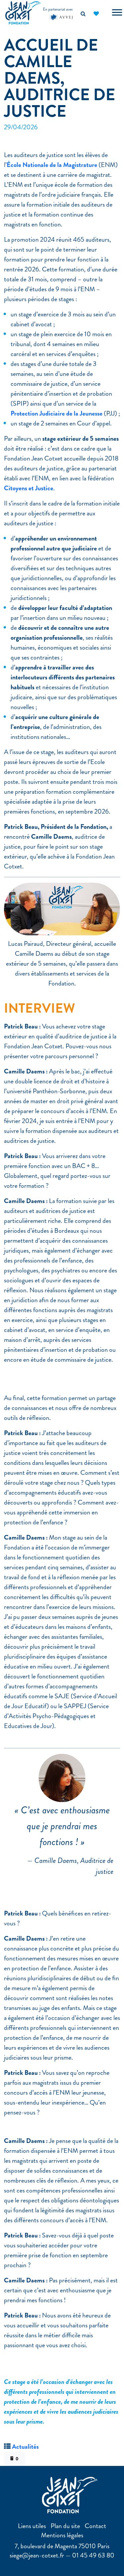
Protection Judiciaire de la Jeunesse (57, 413)
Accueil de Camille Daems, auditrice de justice (60, 78)
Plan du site (65, 2526)
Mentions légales (62, 2535)
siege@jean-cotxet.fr (37, 2555)
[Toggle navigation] (117, 13)
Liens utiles (32, 2526)
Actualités (25, 2447)
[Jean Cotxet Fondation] (23, 12)
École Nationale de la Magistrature (52, 165)
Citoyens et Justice (29, 488)
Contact (95, 2526)
